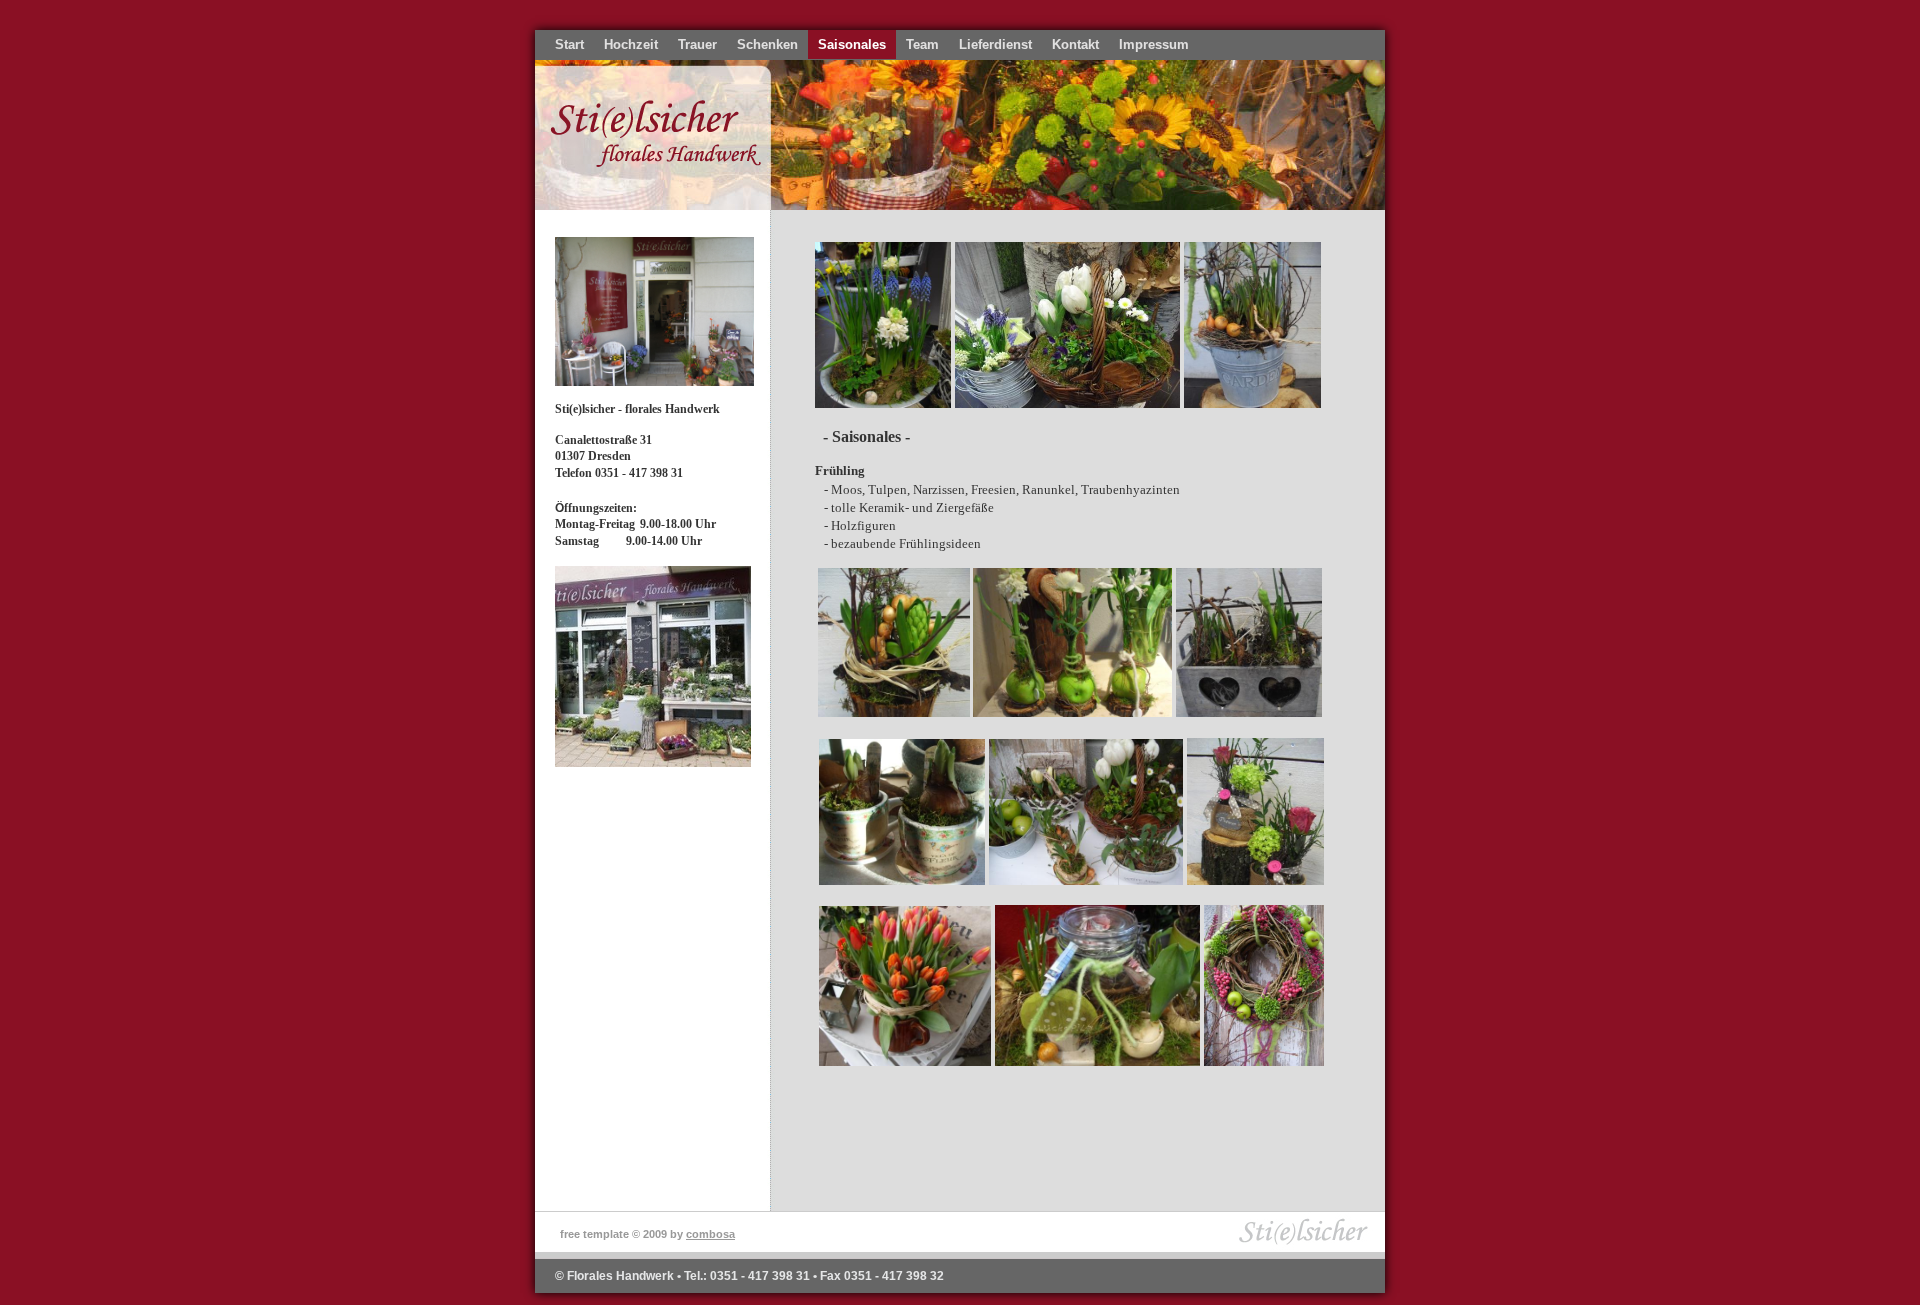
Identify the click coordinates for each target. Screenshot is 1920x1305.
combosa (710, 1234)
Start (569, 44)
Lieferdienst (995, 44)
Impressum (1154, 44)
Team (922, 44)
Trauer (697, 44)
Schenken (767, 44)
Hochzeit (631, 44)
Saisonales (852, 44)
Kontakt (1075, 44)
